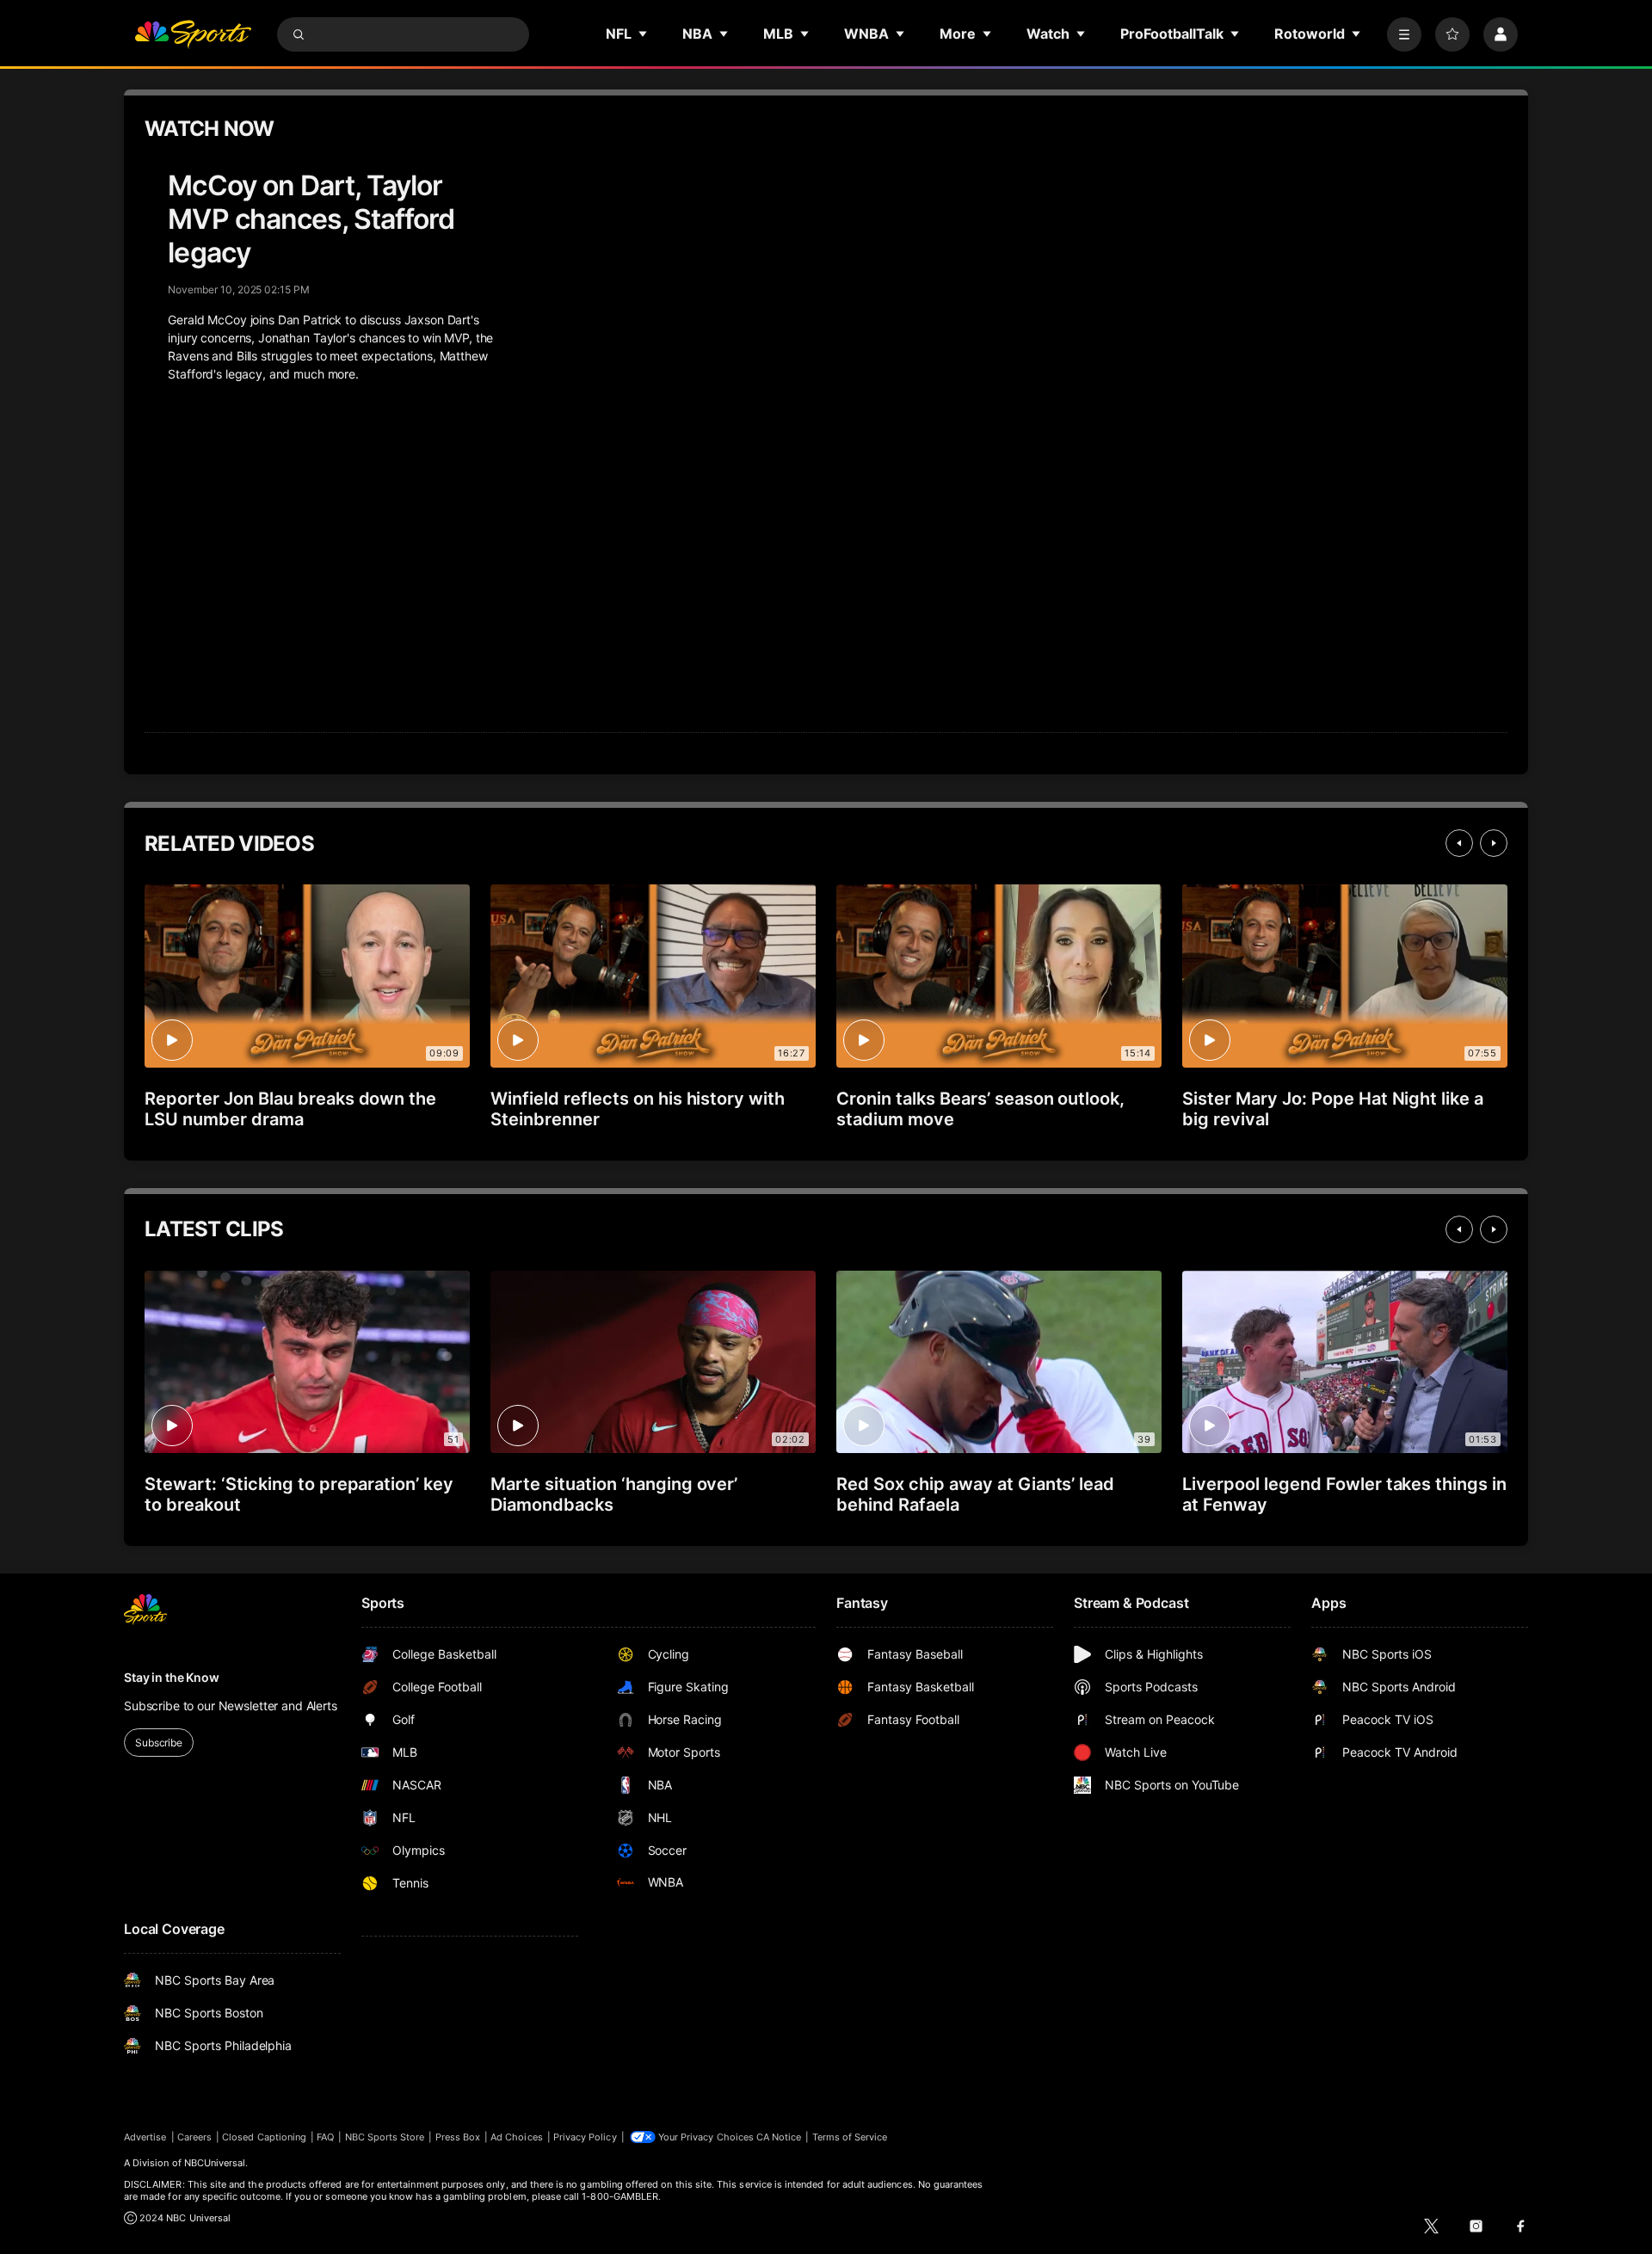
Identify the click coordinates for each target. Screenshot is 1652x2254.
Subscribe (159, 1743)
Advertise (145, 2137)
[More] (1404, 34)
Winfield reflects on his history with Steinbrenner (638, 1109)
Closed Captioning (264, 2137)
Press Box (458, 2137)
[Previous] (1459, 843)
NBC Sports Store (385, 2137)
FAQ (325, 2137)
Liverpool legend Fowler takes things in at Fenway (1344, 1494)
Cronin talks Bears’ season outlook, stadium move (980, 1109)
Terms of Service (850, 2137)
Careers (194, 2137)
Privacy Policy (585, 2137)
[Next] (1494, 843)
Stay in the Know (172, 1677)
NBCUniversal (215, 2163)
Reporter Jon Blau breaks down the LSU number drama (290, 1109)
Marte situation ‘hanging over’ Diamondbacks (614, 1494)
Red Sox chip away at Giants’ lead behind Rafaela (975, 1494)
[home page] (193, 34)
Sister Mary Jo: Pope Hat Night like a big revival (1333, 1109)
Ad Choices (517, 2137)
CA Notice (779, 2137)
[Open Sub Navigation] (644, 34)
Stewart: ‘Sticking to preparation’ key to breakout (299, 1494)
